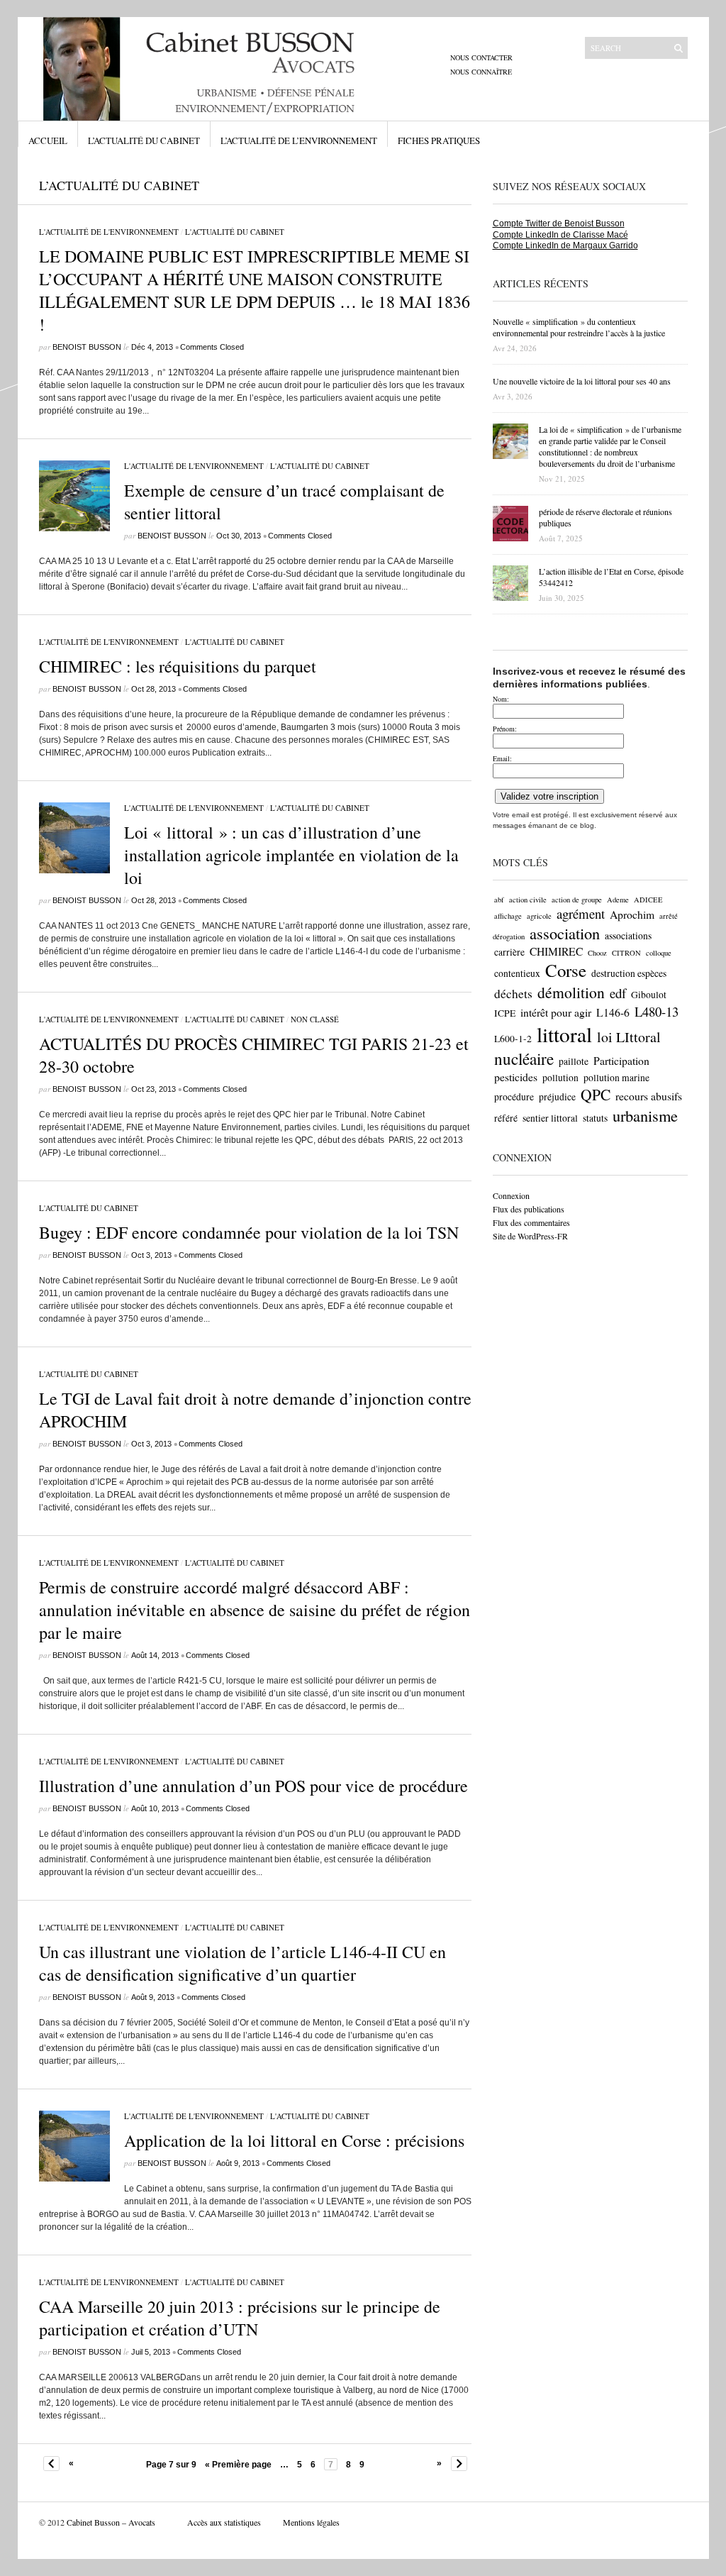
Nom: (501, 699)
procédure (514, 1097)
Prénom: (505, 729)
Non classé (315, 1019)
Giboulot (649, 995)
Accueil (48, 140)
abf (499, 900)
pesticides (516, 1077)
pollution (560, 1078)
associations (628, 936)
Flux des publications (529, 1209)
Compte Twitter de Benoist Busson (559, 223)
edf (618, 993)
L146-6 (613, 1012)
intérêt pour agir (556, 1012)
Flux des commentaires (531, 1222)
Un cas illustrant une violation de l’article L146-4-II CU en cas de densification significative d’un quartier (242, 1963)
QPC (596, 1094)
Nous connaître (481, 72)
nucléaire (524, 1058)
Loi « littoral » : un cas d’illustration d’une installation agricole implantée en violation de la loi (291, 855)
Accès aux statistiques (224, 2522)
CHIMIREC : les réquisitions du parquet (178, 666)
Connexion (511, 1195)
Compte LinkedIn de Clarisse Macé (560, 235)
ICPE (505, 1013)
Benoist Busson (87, 347)
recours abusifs (649, 1096)
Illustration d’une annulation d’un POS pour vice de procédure (253, 1786)
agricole (539, 916)
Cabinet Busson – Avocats (111, 2522)
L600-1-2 (513, 1039)
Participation (621, 1060)
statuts (595, 1118)
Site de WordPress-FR (530, 1236)
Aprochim (632, 914)
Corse (566, 970)
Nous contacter (481, 57)
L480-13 (657, 1011)
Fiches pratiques (439, 140)
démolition (571, 992)
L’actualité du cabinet (144, 140)
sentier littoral (550, 1118)
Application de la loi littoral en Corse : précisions (294, 2140)
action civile (528, 900)
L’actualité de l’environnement (299, 140)
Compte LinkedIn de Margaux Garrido (565, 245)
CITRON (626, 953)
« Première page (238, 2465)
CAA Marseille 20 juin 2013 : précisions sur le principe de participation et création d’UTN (240, 2318)
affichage (508, 916)
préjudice (557, 1097)
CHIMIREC (556, 951)
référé (506, 1118)
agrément (581, 913)
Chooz (597, 953)
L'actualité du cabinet (235, 232)
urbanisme (645, 1115)
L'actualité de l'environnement (109, 232)
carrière (509, 952)
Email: (502, 758)
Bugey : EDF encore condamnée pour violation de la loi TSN (249, 1232)
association (565, 933)
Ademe (618, 900)
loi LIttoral (629, 1037)
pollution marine (616, 1078)
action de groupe (577, 900)
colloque (659, 953)
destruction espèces (629, 973)
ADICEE (648, 900)
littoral (564, 1034)
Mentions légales (311, 2522)
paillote (574, 1061)
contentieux (517, 973)
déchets (513, 994)
